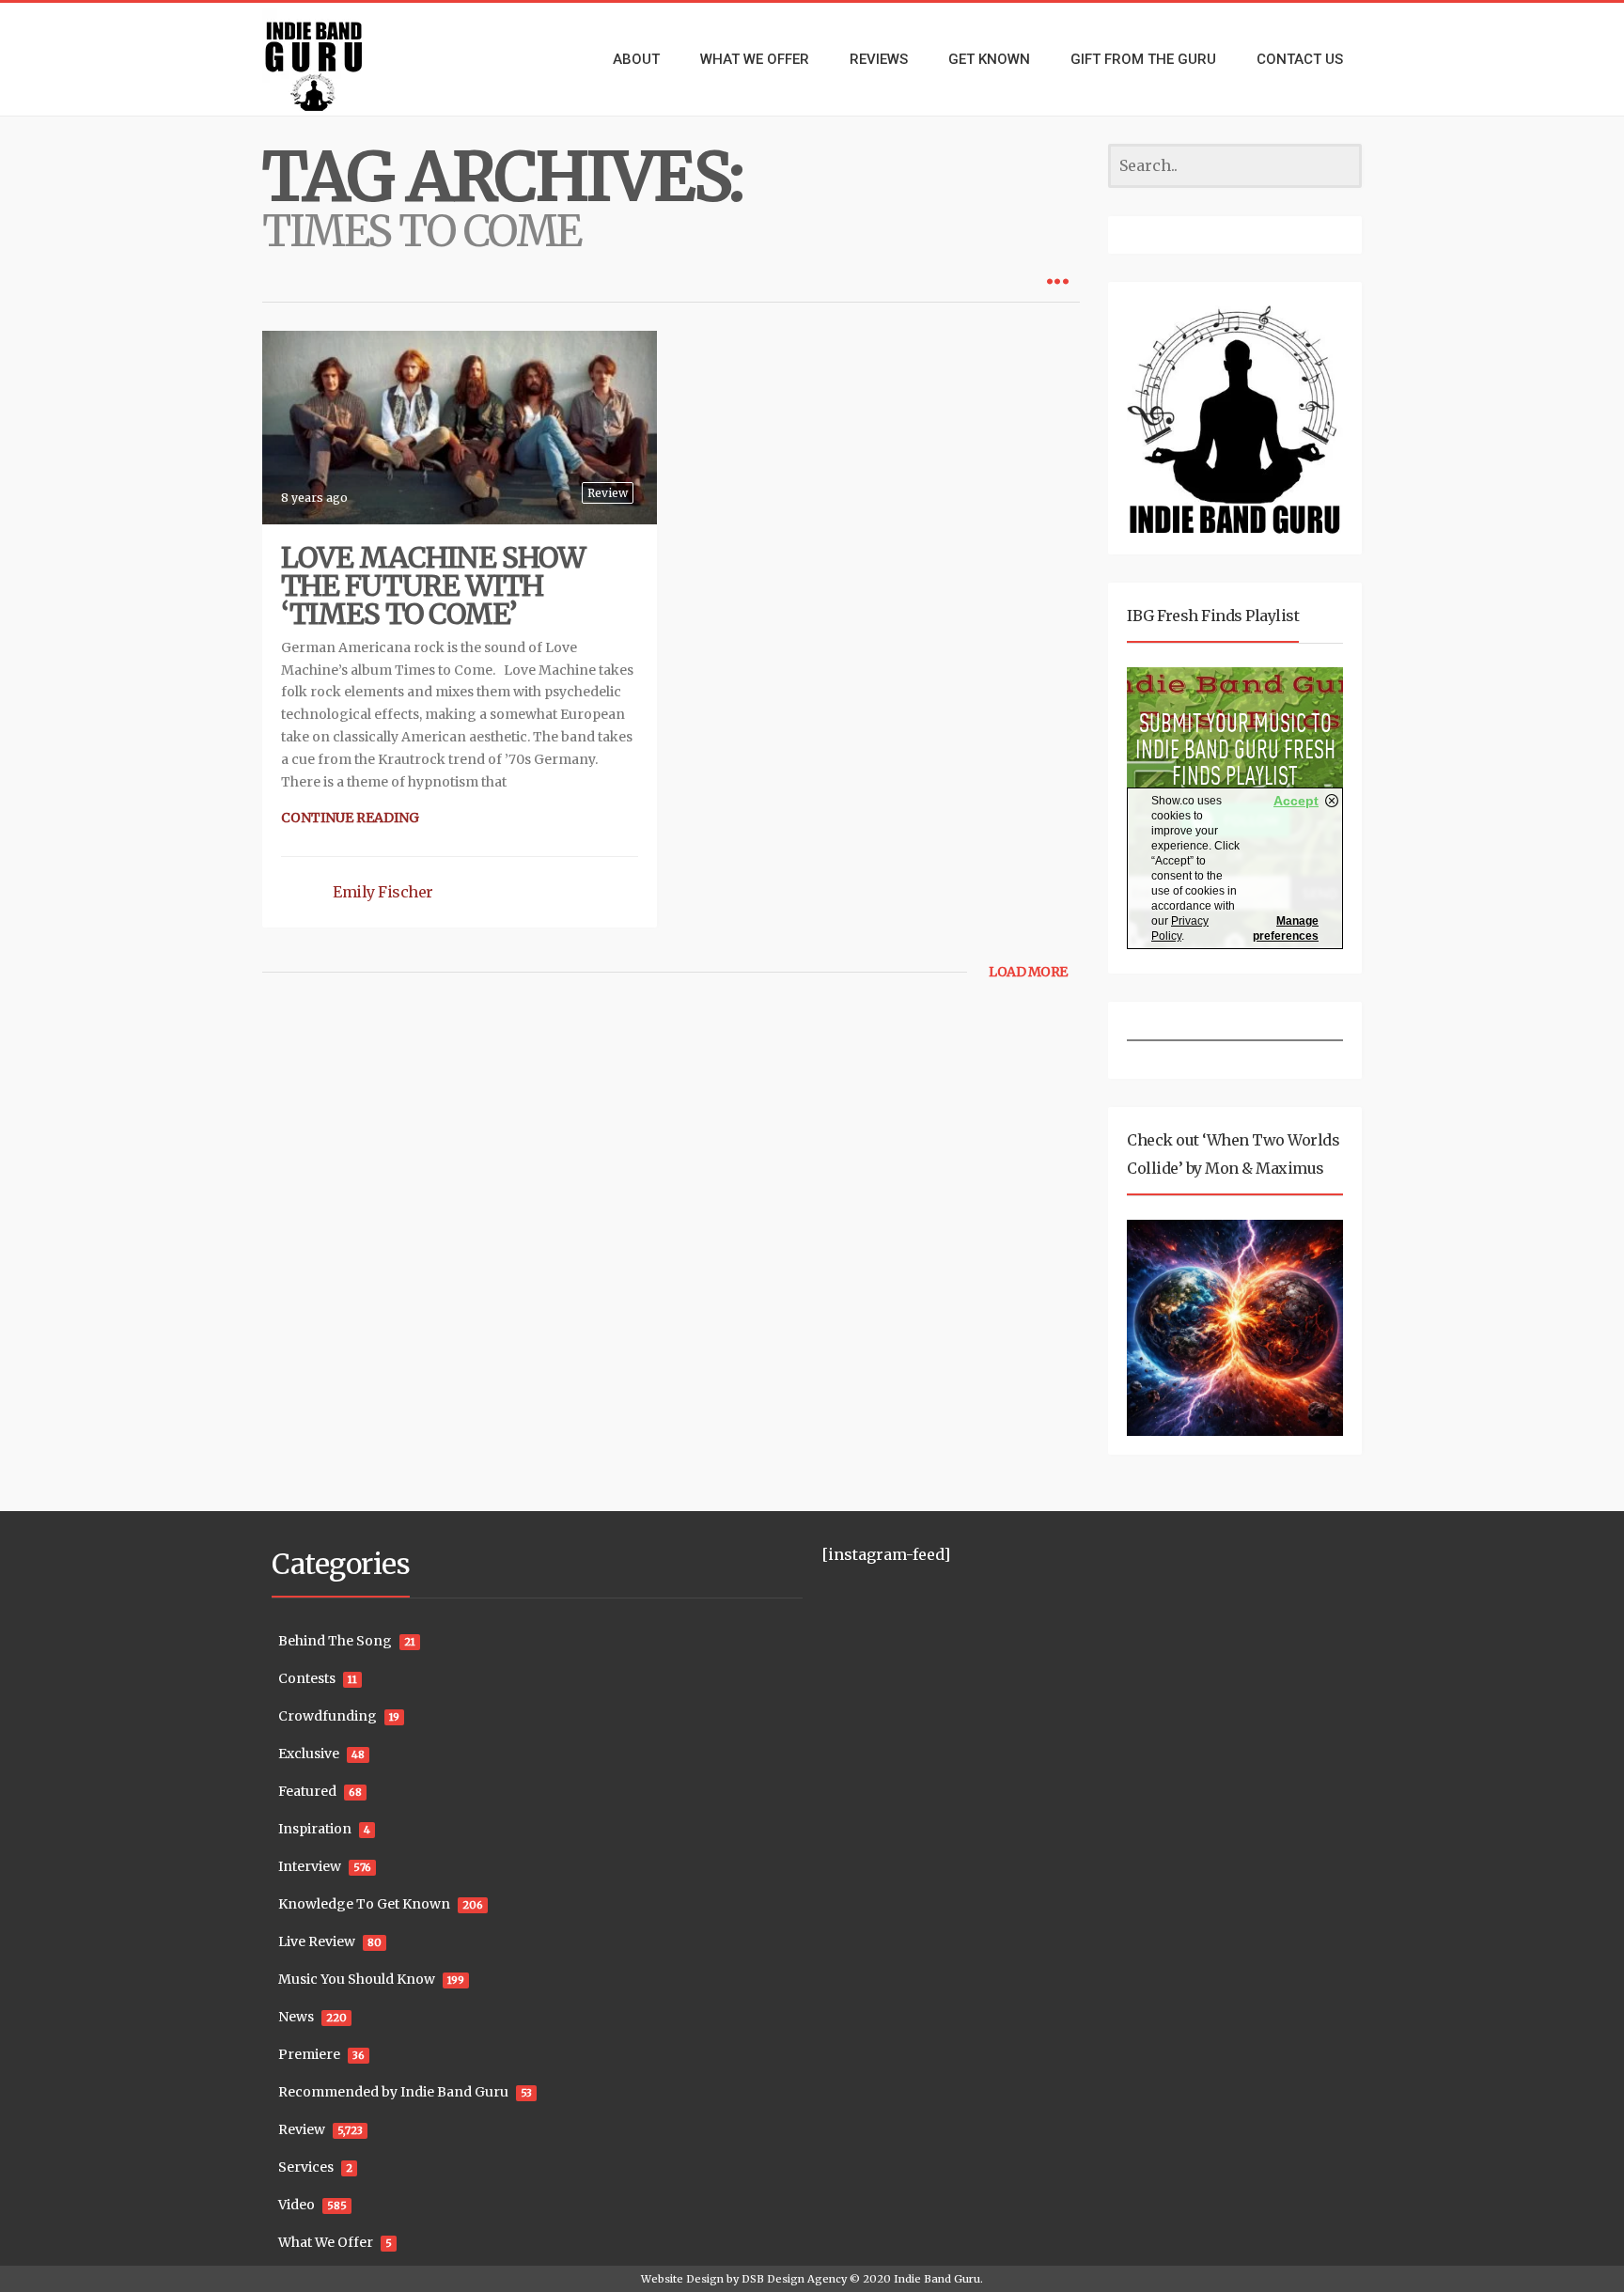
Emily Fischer (383, 892)
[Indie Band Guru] (342, 59)
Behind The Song (335, 1641)
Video (297, 2205)
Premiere (309, 2054)
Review (608, 493)
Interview (310, 1866)
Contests (307, 1678)
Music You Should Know (357, 1979)
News (296, 2017)
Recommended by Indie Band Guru (393, 2092)
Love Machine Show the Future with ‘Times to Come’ (433, 585)
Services (306, 2167)
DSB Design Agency (794, 2279)
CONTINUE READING (350, 818)
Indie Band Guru (937, 2279)
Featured (307, 1791)
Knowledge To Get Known (364, 1904)
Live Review (317, 1941)
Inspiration (315, 1829)
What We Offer (326, 2242)
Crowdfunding (328, 1716)
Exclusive (309, 1754)
